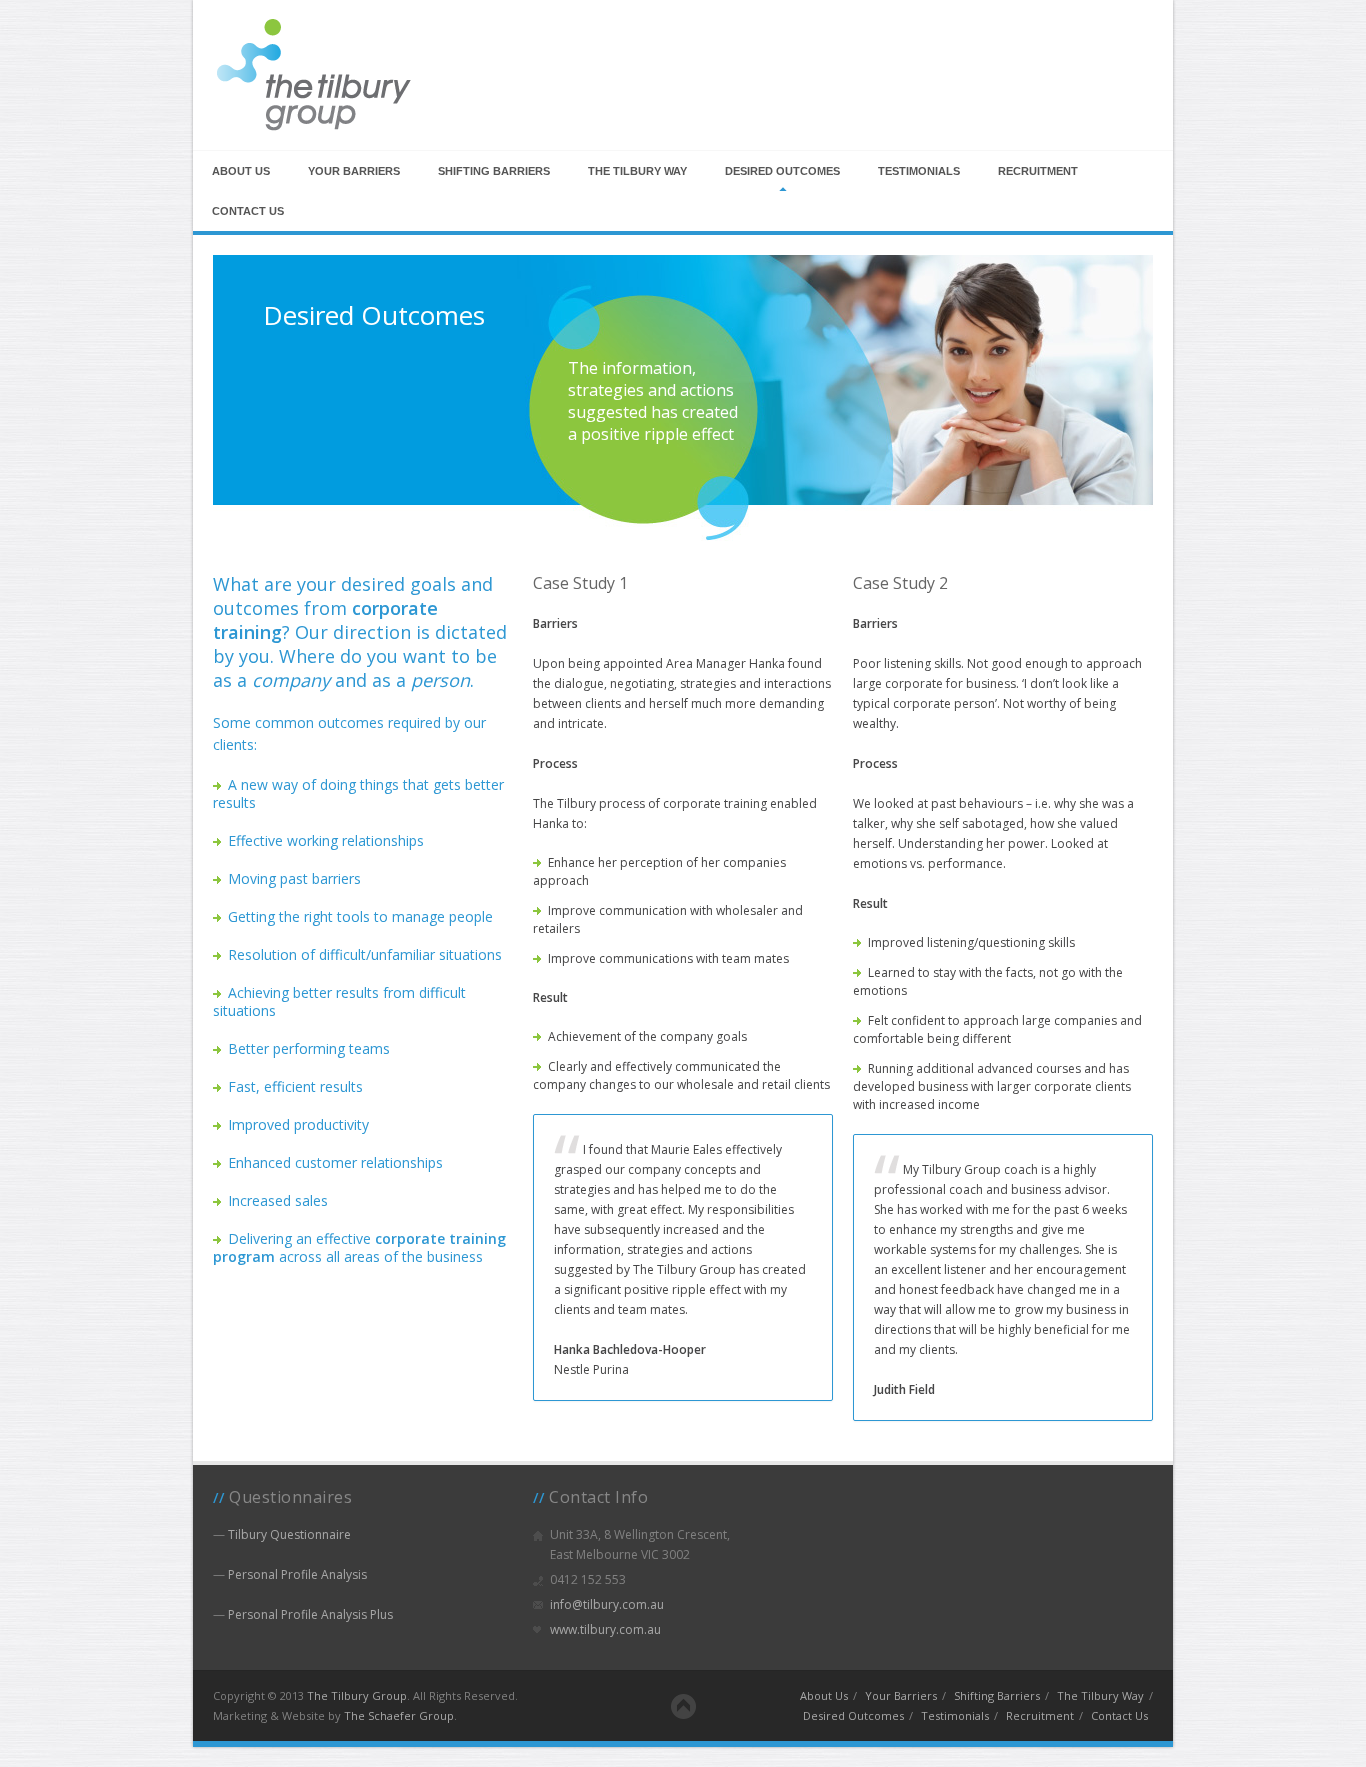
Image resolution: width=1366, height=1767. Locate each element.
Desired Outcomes (782, 171)
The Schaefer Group (399, 1715)
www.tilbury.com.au (605, 1629)
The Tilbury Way (637, 171)
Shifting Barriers (494, 171)
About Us (241, 171)
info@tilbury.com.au (607, 1604)
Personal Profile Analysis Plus (310, 1614)
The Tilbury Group (357, 1695)
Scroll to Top (683, 1706)
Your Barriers (354, 171)
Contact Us (248, 211)
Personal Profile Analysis (297, 1574)
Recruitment (1038, 171)
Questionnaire (289, 1534)
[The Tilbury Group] (313, 130)
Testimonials (919, 171)
